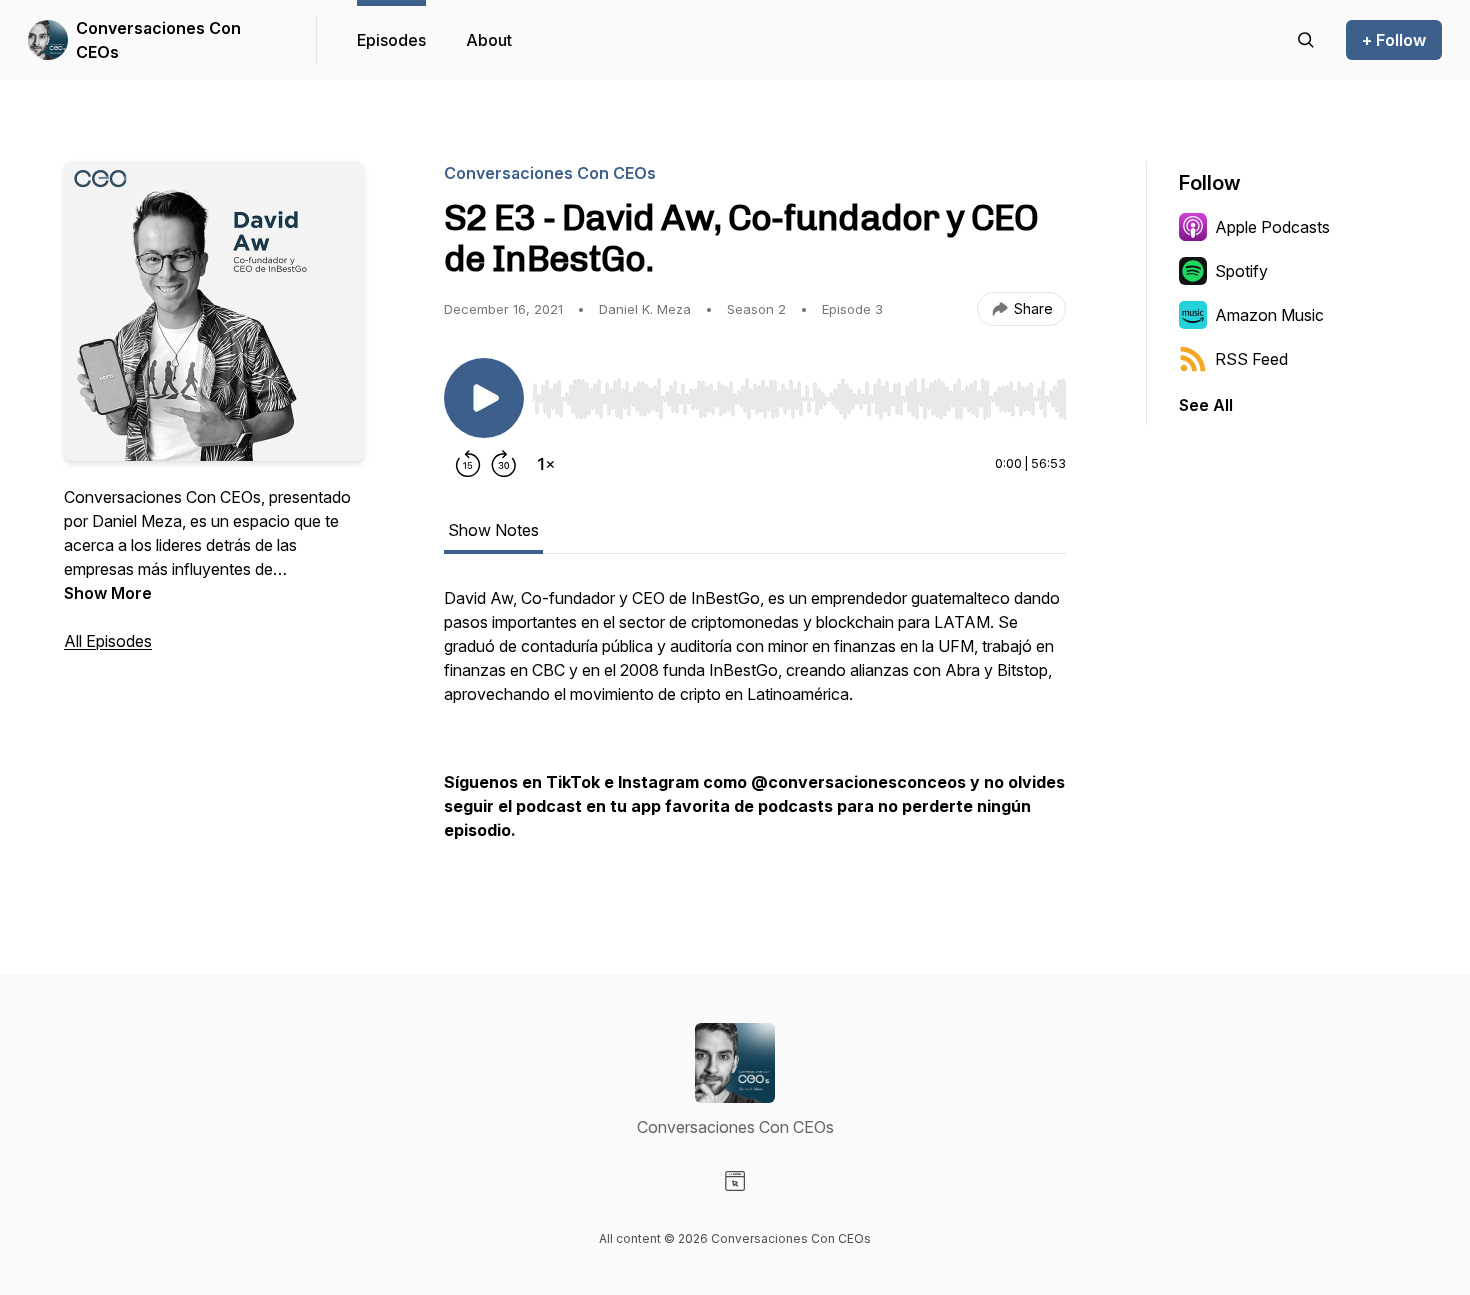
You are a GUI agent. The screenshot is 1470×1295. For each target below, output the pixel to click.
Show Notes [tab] (493, 530)
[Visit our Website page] (735, 1181)
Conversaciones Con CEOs (158, 40)
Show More (108, 593)
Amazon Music (1269, 315)
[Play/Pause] (484, 398)
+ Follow (1394, 40)
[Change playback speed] (546, 464)
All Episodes (108, 641)
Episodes (391, 40)
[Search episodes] (1306, 40)
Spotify (1241, 271)
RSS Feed (1251, 359)
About (489, 40)
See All (1206, 405)
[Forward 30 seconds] (504, 464)
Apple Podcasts (1272, 227)
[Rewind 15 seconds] (468, 464)
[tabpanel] (755, 724)
